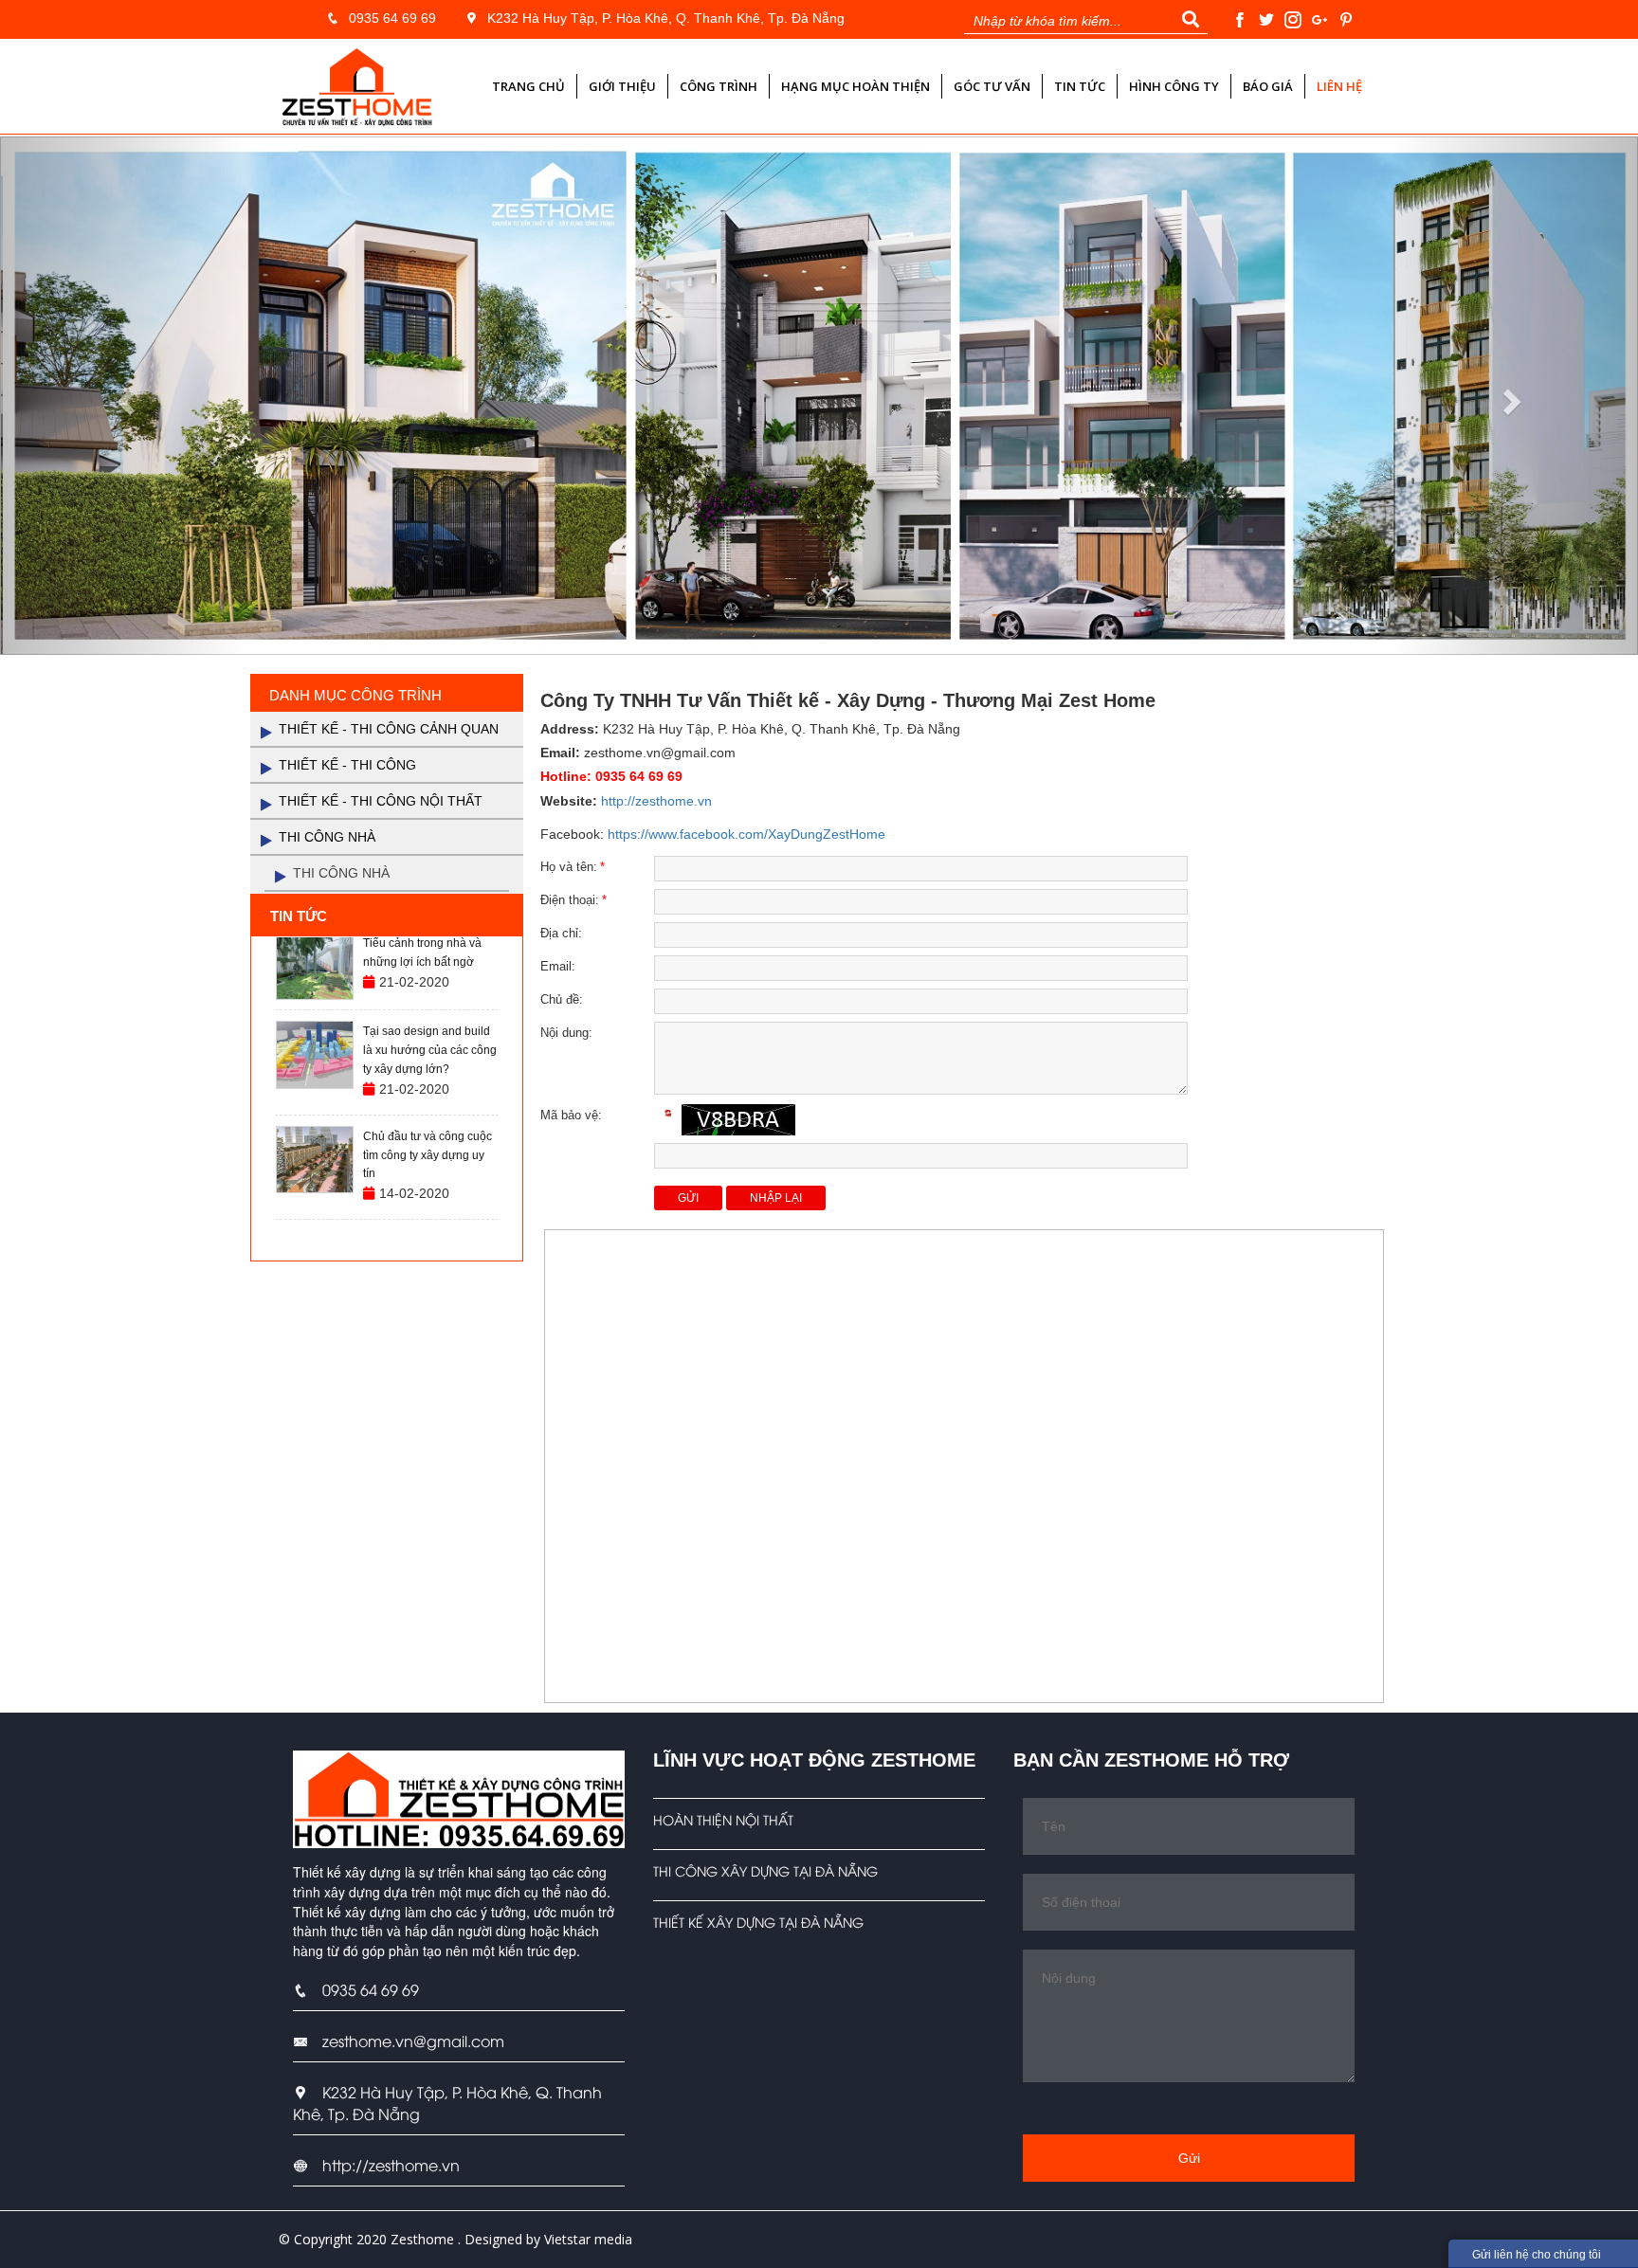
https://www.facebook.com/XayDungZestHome (746, 834)
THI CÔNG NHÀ (327, 837)
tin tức (1080, 86)
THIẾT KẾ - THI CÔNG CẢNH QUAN (389, 729)
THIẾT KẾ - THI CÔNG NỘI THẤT (381, 801)
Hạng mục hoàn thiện (855, 86)
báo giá (1268, 86)
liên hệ (1339, 86)
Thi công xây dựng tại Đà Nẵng (765, 1870)
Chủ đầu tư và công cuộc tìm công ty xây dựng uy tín (428, 1155)
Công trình (719, 86)
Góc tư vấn (992, 86)
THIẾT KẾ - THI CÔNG (347, 765)
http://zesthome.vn (656, 801)
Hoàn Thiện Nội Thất (723, 1819)
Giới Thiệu (622, 86)
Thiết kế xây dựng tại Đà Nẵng (758, 1922)
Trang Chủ (528, 86)
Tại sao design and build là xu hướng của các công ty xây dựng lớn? (430, 1050)
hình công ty (1174, 86)
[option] (387, 967)
